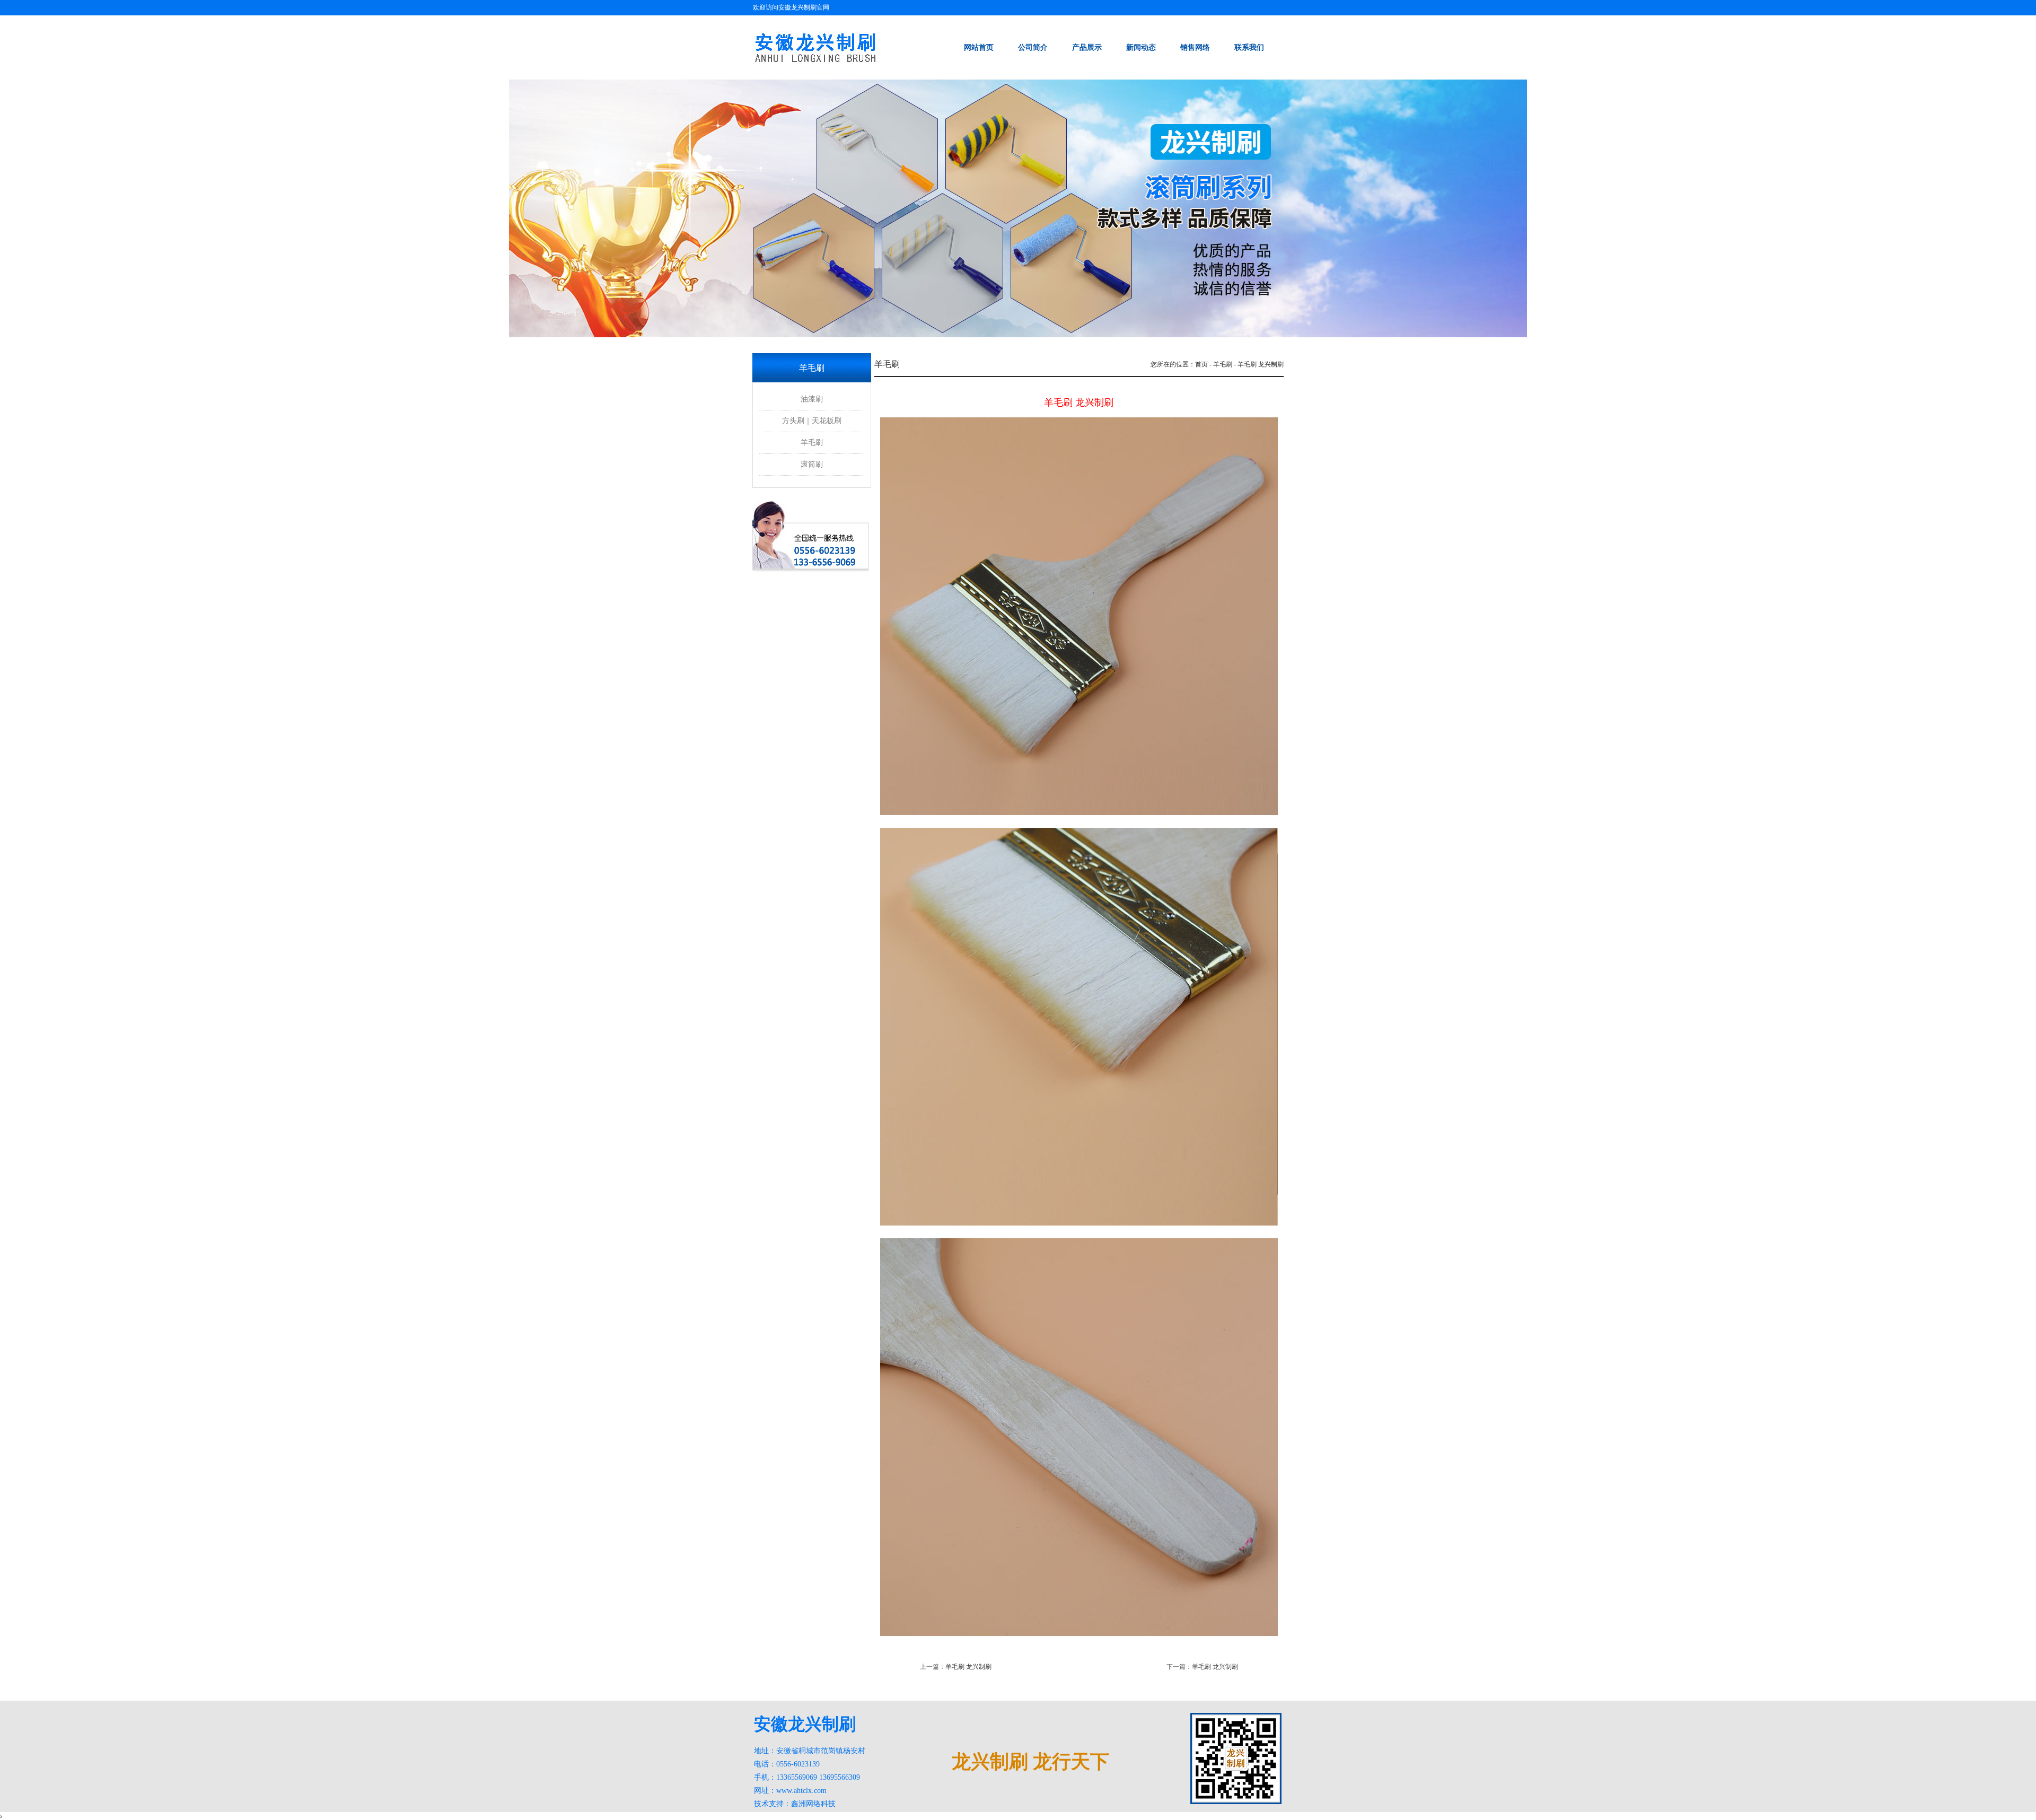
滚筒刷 (812, 464)
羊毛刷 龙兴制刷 (968, 1667)
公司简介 (1033, 47)
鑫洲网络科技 (813, 1804)
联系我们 (1249, 47)
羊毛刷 (812, 443)
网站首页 (979, 47)
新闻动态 (1141, 47)
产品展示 (1087, 47)
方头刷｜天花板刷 (812, 421)
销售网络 (1195, 47)
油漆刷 (812, 399)
